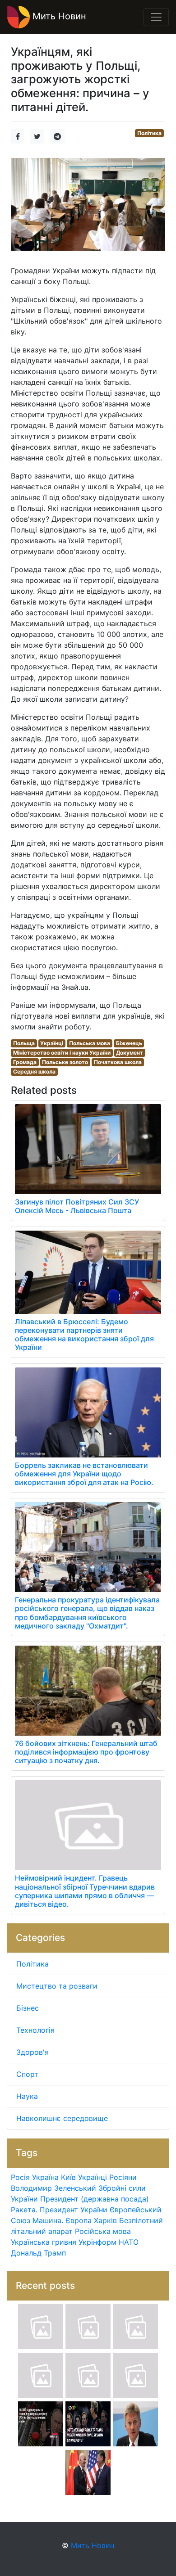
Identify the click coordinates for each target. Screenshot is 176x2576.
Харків (105, 2220)
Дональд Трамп (38, 2253)
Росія (20, 2177)
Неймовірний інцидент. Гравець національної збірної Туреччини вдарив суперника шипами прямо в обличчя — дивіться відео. (85, 1891)
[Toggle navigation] (156, 17)
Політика (149, 133)
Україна (45, 2177)
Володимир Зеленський (53, 2188)
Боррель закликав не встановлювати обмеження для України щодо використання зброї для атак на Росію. (84, 1474)
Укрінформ (97, 2242)
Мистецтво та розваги (57, 1986)
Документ (130, 1053)
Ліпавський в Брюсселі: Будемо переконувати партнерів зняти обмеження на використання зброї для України (84, 1335)
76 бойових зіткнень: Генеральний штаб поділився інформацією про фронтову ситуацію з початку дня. (86, 1752)
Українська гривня (44, 2242)
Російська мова (103, 2231)
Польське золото (65, 1062)
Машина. (48, 2220)
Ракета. (24, 2210)
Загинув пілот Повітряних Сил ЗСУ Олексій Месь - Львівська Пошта (77, 1206)
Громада (25, 1062)
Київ (68, 2177)
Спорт (27, 2074)
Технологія (35, 2030)
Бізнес (28, 2008)
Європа (79, 2220)
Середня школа (34, 1071)
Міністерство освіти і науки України (62, 1053)
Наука (27, 2096)
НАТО (129, 2242)
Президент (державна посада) (95, 2199)
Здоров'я (32, 2052)
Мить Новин (58, 16)
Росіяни (123, 2177)
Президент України (74, 2210)
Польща (24, 1043)
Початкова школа (118, 1062)
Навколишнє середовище (62, 2118)
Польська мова (90, 1043)
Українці (52, 1043)
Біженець (129, 1043)
